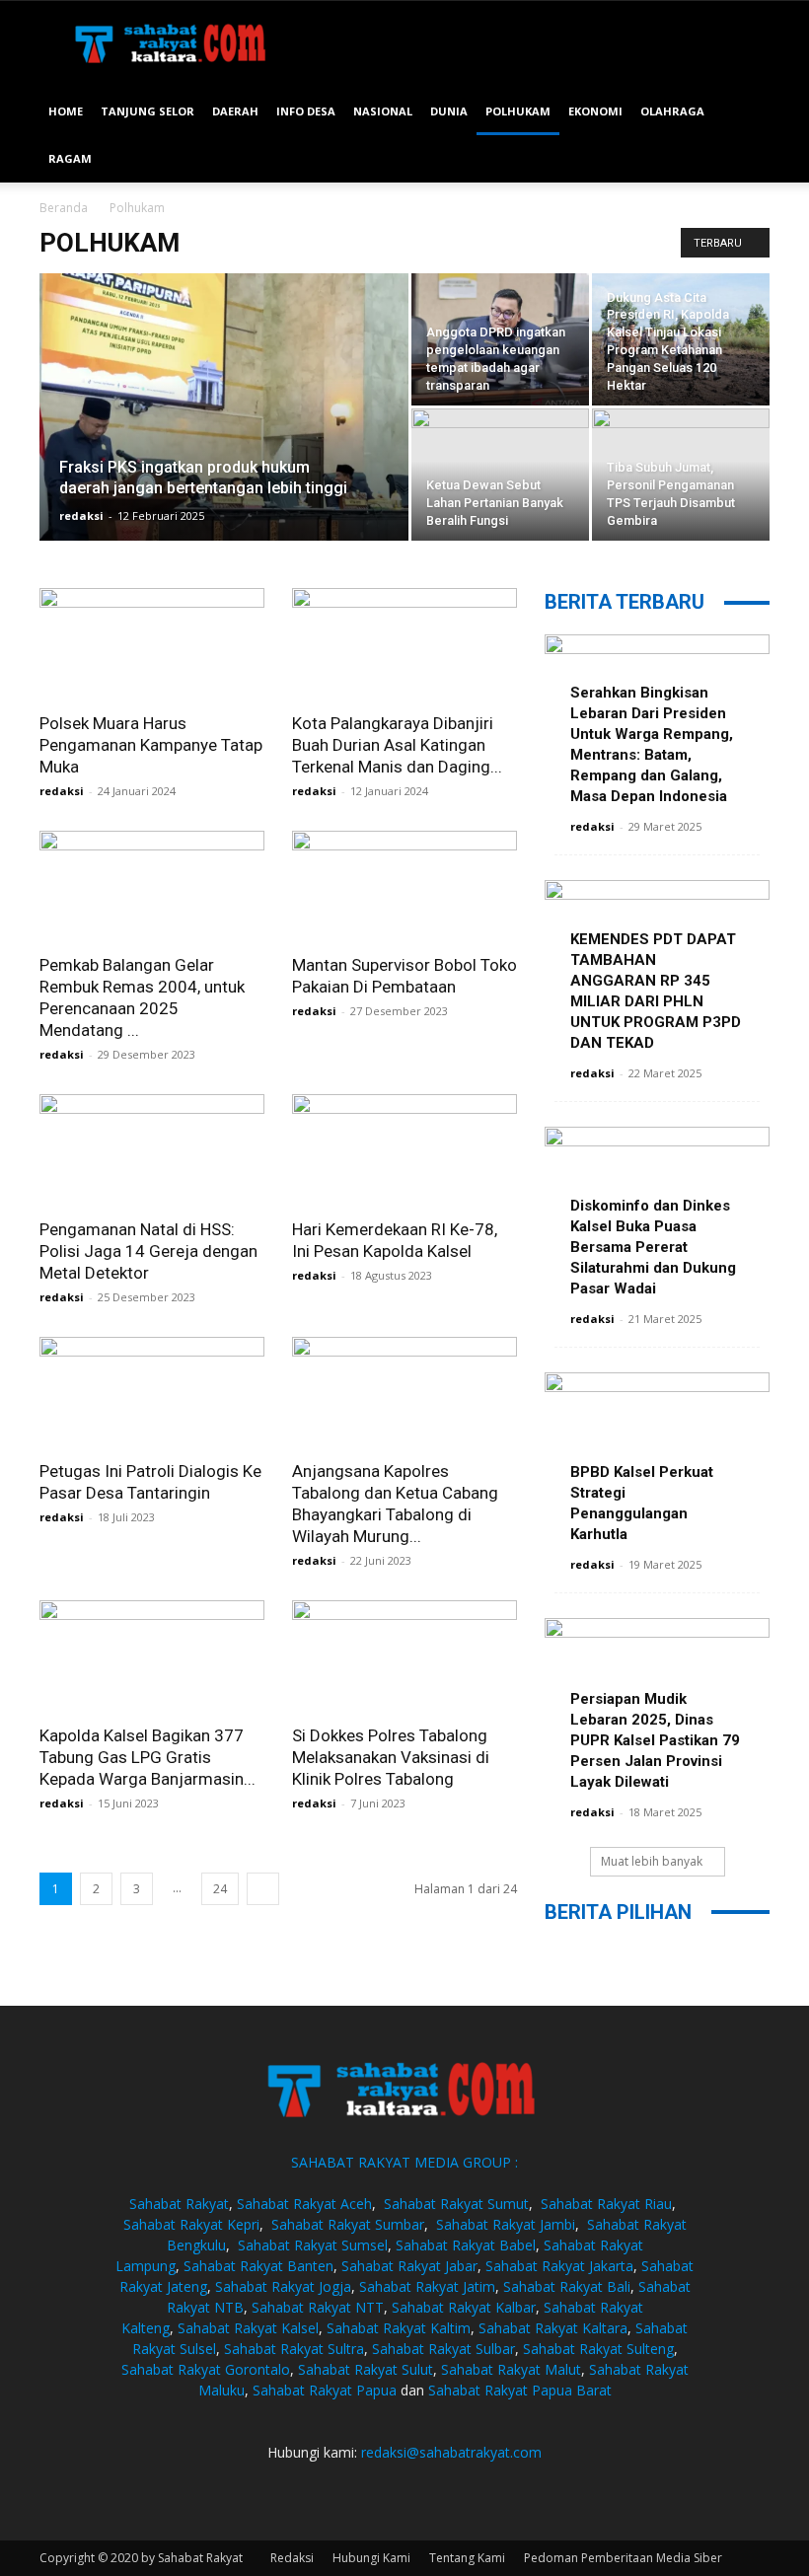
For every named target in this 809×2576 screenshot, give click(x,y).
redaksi (81, 515)
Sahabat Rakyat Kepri (191, 2224)
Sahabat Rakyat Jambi (506, 2224)
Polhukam (518, 111)
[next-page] (263, 1889)
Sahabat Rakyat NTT (318, 2307)
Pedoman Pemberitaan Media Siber (623, 2558)
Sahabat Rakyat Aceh (304, 2204)
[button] (746, 112)
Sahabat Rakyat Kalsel (248, 2328)
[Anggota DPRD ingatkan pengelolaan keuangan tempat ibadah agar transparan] (500, 339)
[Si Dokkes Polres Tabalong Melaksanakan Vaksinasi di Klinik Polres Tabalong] (404, 1656)
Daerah (235, 111)
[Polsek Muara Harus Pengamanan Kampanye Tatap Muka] (152, 644)
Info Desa (306, 111)
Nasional (383, 111)
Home (66, 111)
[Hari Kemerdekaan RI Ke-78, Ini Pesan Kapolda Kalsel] (404, 1150)
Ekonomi (595, 111)
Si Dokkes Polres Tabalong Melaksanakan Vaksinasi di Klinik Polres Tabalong (391, 1757)
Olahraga (672, 111)
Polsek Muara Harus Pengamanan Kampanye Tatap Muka (151, 745)
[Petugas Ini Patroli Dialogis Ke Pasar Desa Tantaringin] (152, 1393)
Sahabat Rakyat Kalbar (464, 2307)
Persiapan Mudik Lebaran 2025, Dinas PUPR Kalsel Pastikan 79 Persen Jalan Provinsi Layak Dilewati (655, 1740)
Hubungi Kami (371, 2558)
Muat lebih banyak (652, 1861)
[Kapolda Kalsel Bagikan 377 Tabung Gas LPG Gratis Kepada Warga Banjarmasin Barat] (152, 1656)
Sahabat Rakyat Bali (567, 2286)
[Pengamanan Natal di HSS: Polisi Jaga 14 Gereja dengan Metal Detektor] (152, 1150)
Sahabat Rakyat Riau (606, 2204)
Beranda (64, 208)
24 (220, 1889)
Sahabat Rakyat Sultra (294, 2349)
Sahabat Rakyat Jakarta (559, 2266)
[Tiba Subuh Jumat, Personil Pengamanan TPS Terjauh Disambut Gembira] (681, 475)
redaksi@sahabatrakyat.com (451, 2452)
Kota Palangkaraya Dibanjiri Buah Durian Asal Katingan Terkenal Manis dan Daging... (397, 745)
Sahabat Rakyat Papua (325, 2390)
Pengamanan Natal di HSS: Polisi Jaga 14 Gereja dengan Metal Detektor (148, 1251)
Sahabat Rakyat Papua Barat (520, 2390)
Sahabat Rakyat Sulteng (598, 2349)
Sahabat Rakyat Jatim (427, 2286)
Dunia (449, 111)
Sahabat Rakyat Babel (466, 2245)
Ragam (70, 158)
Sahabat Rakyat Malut (511, 2369)
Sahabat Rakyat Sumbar (348, 2224)
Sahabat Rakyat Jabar (409, 2266)
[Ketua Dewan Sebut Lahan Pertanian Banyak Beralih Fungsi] (500, 475)
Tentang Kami (467, 2558)
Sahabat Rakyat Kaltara (553, 2328)
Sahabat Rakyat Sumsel (313, 2245)
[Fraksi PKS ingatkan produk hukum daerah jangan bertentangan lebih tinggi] (224, 433)
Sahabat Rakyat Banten (258, 2266)
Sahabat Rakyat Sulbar (443, 2349)
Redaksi (292, 2558)
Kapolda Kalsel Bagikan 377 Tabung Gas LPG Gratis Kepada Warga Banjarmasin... (147, 1757)
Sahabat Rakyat (179, 2204)
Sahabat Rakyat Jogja (283, 2286)
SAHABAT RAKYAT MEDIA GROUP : (404, 2162)
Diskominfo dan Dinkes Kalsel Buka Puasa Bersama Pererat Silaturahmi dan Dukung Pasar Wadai (653, 1247)
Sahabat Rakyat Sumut (456, 2204)
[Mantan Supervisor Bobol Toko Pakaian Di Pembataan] (404, 886)
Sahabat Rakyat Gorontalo (206, 2369)
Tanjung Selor (147, 111)
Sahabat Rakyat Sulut (366, 2369)
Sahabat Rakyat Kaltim (399, 2328)
